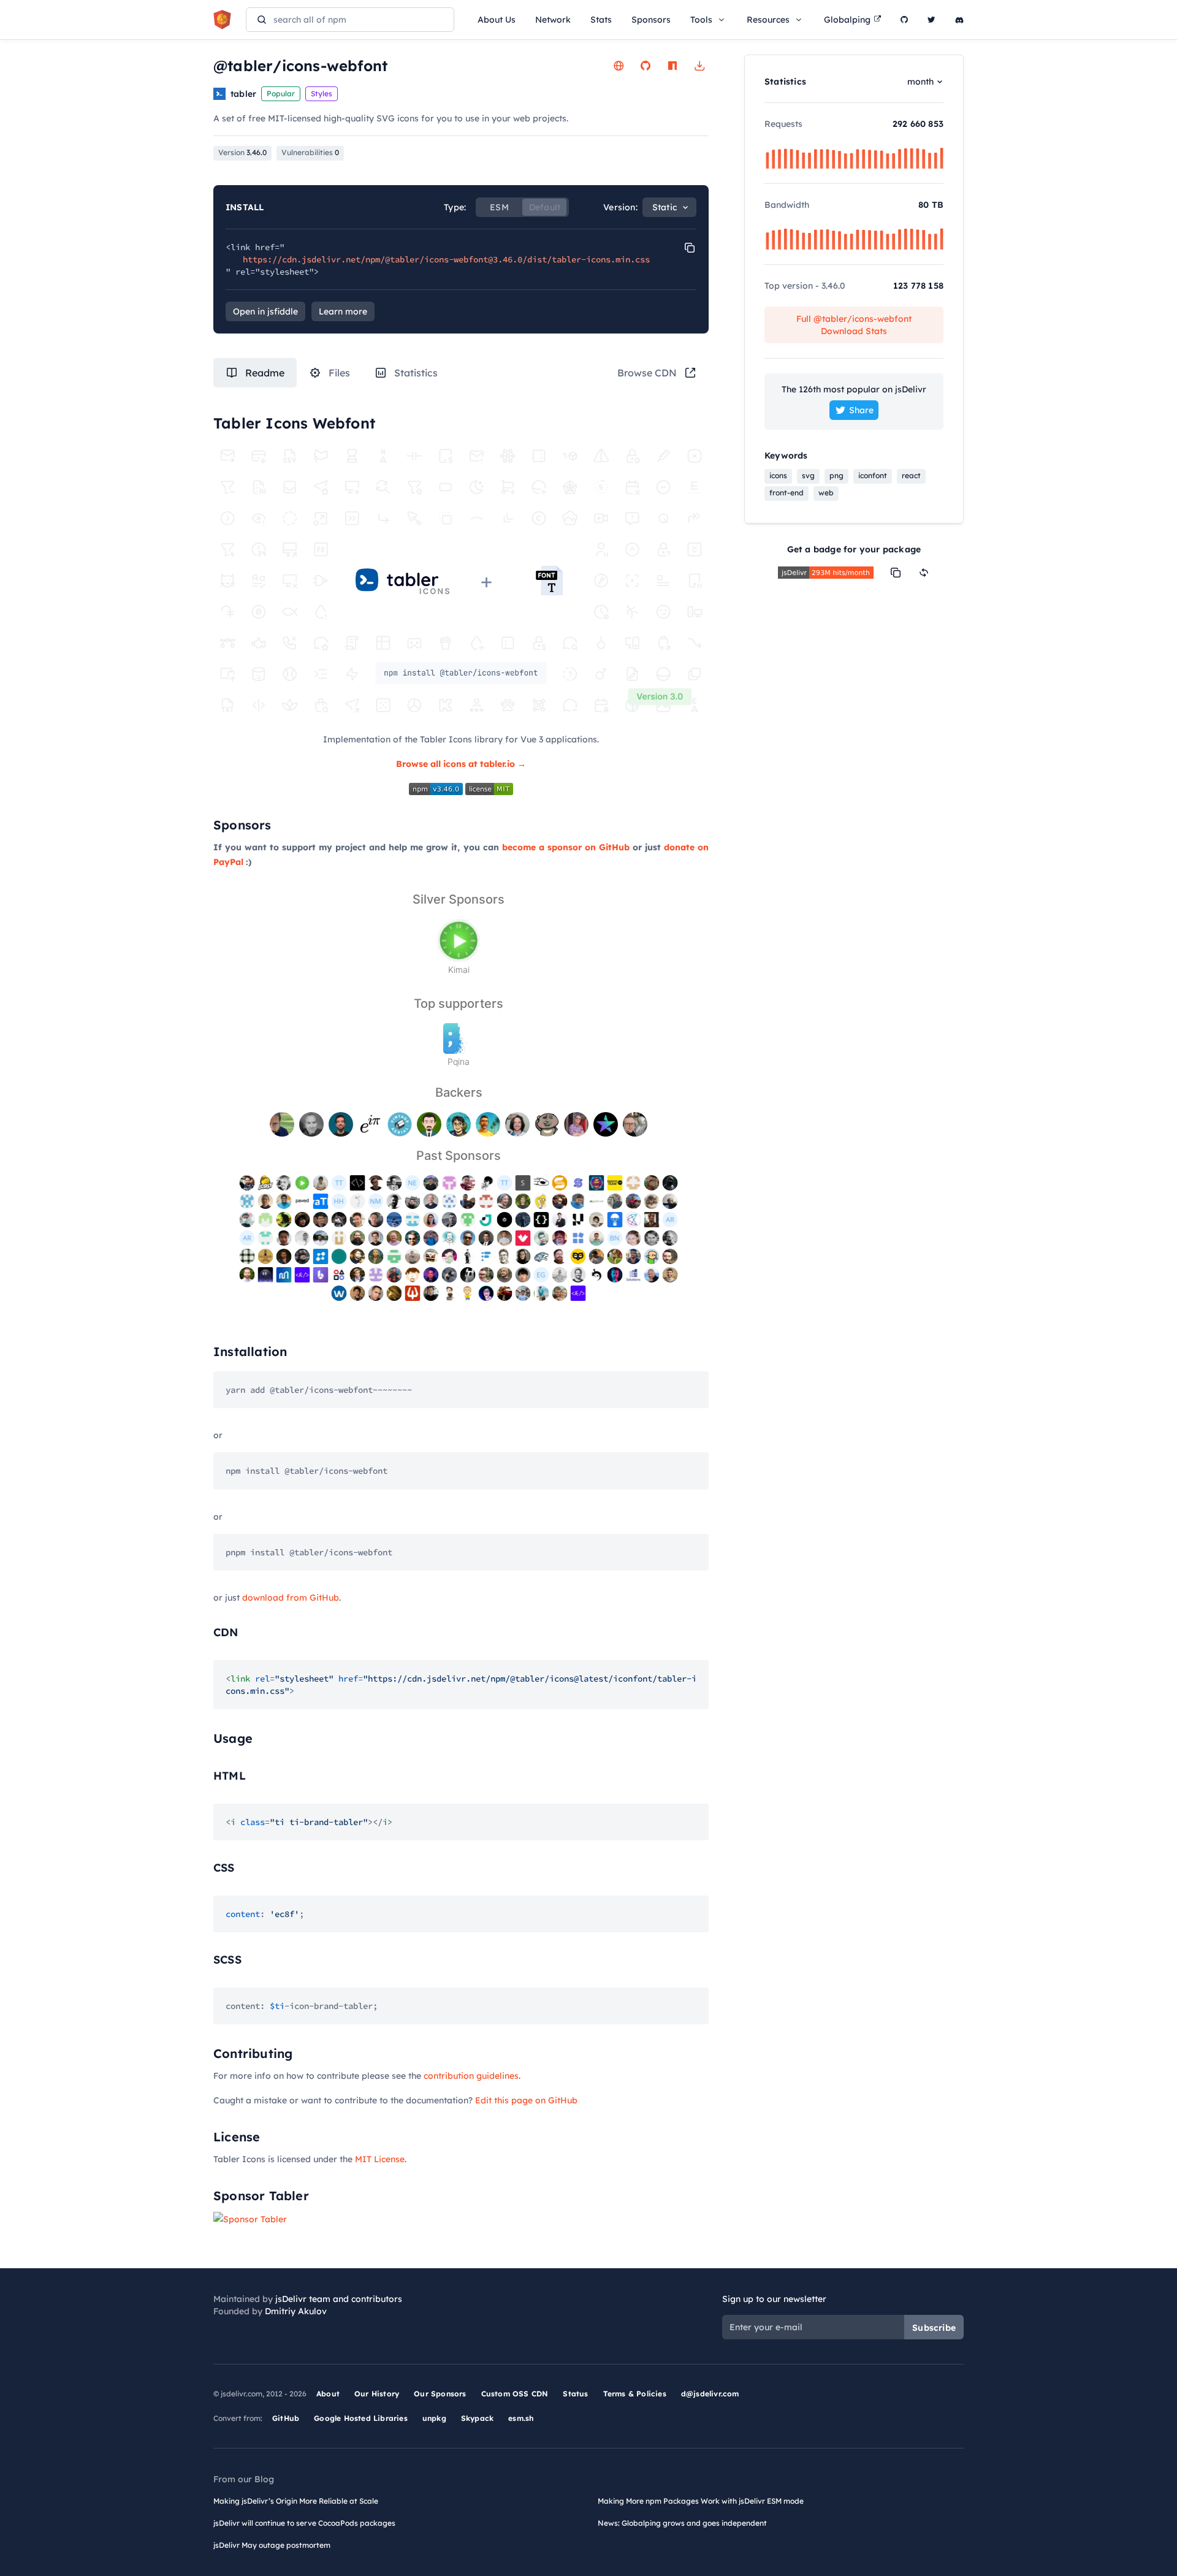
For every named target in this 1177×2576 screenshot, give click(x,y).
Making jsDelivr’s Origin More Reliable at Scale (296, 2501)
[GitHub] (904, 20)
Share (861, 410)
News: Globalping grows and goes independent (682, 2523)
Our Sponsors (440, 2394)
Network (553, 20)
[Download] (699, 66)
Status (575, 2394)
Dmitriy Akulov (296, 2311)
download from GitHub (291, 1598)
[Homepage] (619, 66)
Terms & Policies (635, 2394)
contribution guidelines (471, 2076)
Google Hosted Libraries (361, 2418)
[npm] (672, 66)
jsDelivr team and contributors (339, 2299)
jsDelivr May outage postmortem (272, 2545)
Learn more (343, 311)
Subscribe (934, 2328)
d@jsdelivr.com (710, 2394)
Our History (377, 2394)
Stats (601, 20)
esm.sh (521, 2418)
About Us (497, 20)
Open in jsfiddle (265, 311)
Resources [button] (768, 20)
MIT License (380, 2159)
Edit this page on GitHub (526, 2100)
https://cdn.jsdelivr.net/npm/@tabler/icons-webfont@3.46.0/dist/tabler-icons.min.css (446, 259)
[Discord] (959, 20)
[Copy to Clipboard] (690, 248)
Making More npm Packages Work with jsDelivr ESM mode (701, 2501)
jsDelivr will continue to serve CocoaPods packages (304, 2523)
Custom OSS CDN (515, 2394)
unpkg (434, 2418)
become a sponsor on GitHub (566, 847)
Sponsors (651, 20)
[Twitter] (931, 20)
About (328, 2394)
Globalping (847, 20)
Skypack (477, 2418)
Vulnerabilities (310, 152)
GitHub (286, 2418)
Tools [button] (701, 20)
